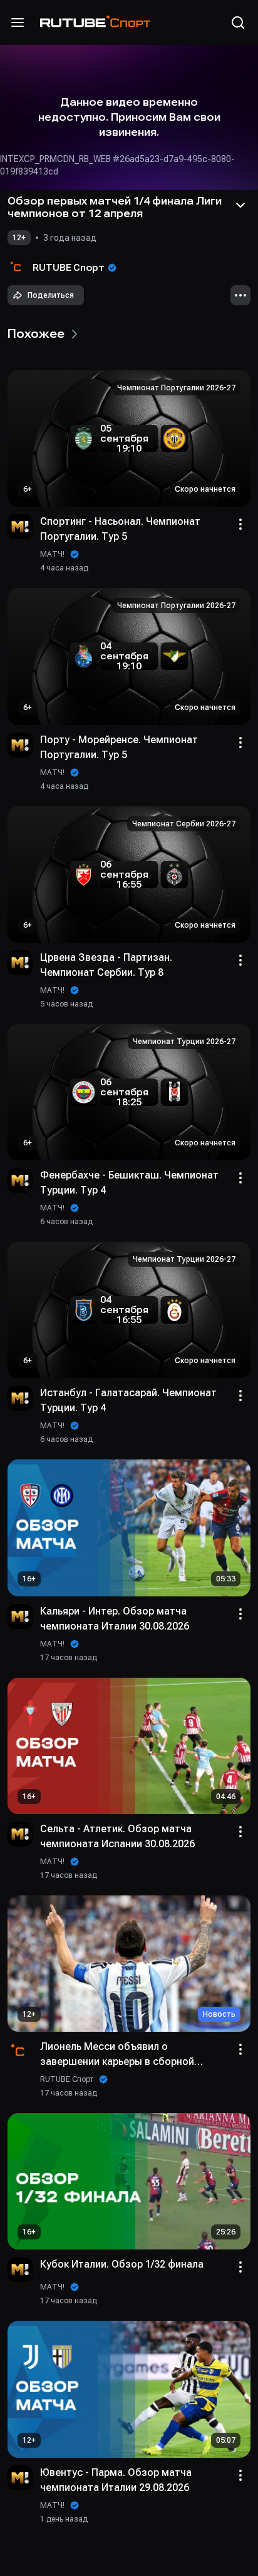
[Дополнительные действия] (240, 295)
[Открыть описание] (240, 205)
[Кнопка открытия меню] (18, 23)
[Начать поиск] (238, 23)
